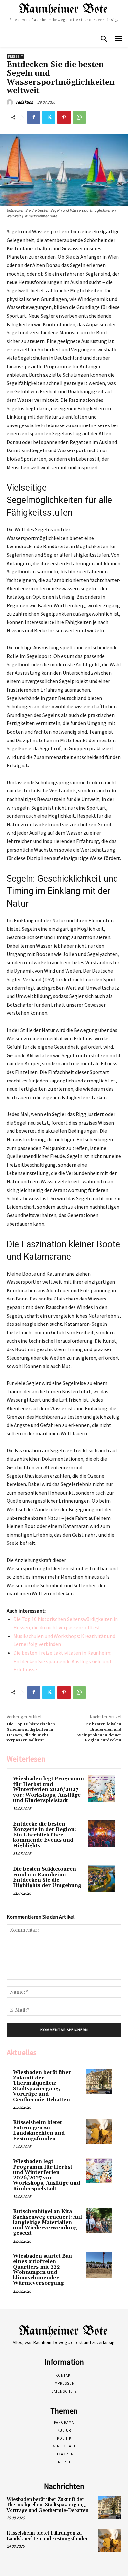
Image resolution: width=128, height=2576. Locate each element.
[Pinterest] (64, 117)
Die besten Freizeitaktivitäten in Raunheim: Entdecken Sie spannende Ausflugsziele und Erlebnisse (62, 1661)
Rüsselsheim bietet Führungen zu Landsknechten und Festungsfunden (39, 2131)
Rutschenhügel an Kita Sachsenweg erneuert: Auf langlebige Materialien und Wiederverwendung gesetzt (48, 2222)
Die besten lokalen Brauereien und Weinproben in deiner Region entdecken (99, 1732)
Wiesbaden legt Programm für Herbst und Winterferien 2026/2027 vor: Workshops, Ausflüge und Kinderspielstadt (49, 1790)
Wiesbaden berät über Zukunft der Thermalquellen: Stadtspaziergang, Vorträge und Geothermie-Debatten (42, 2086)
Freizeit (15, 56)
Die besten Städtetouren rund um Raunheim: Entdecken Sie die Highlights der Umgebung (47, 1877)
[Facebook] (34, 117)
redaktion (25, 102)
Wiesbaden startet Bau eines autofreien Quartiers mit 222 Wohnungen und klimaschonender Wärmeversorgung (43, 2270)
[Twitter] (49, 117)
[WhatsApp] (79, 117)
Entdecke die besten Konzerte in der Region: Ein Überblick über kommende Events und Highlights (45, 1835)
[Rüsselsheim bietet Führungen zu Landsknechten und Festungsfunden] (99, 2131)
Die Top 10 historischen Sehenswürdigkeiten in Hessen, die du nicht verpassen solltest (31, 1732)
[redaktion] (11, 102)
